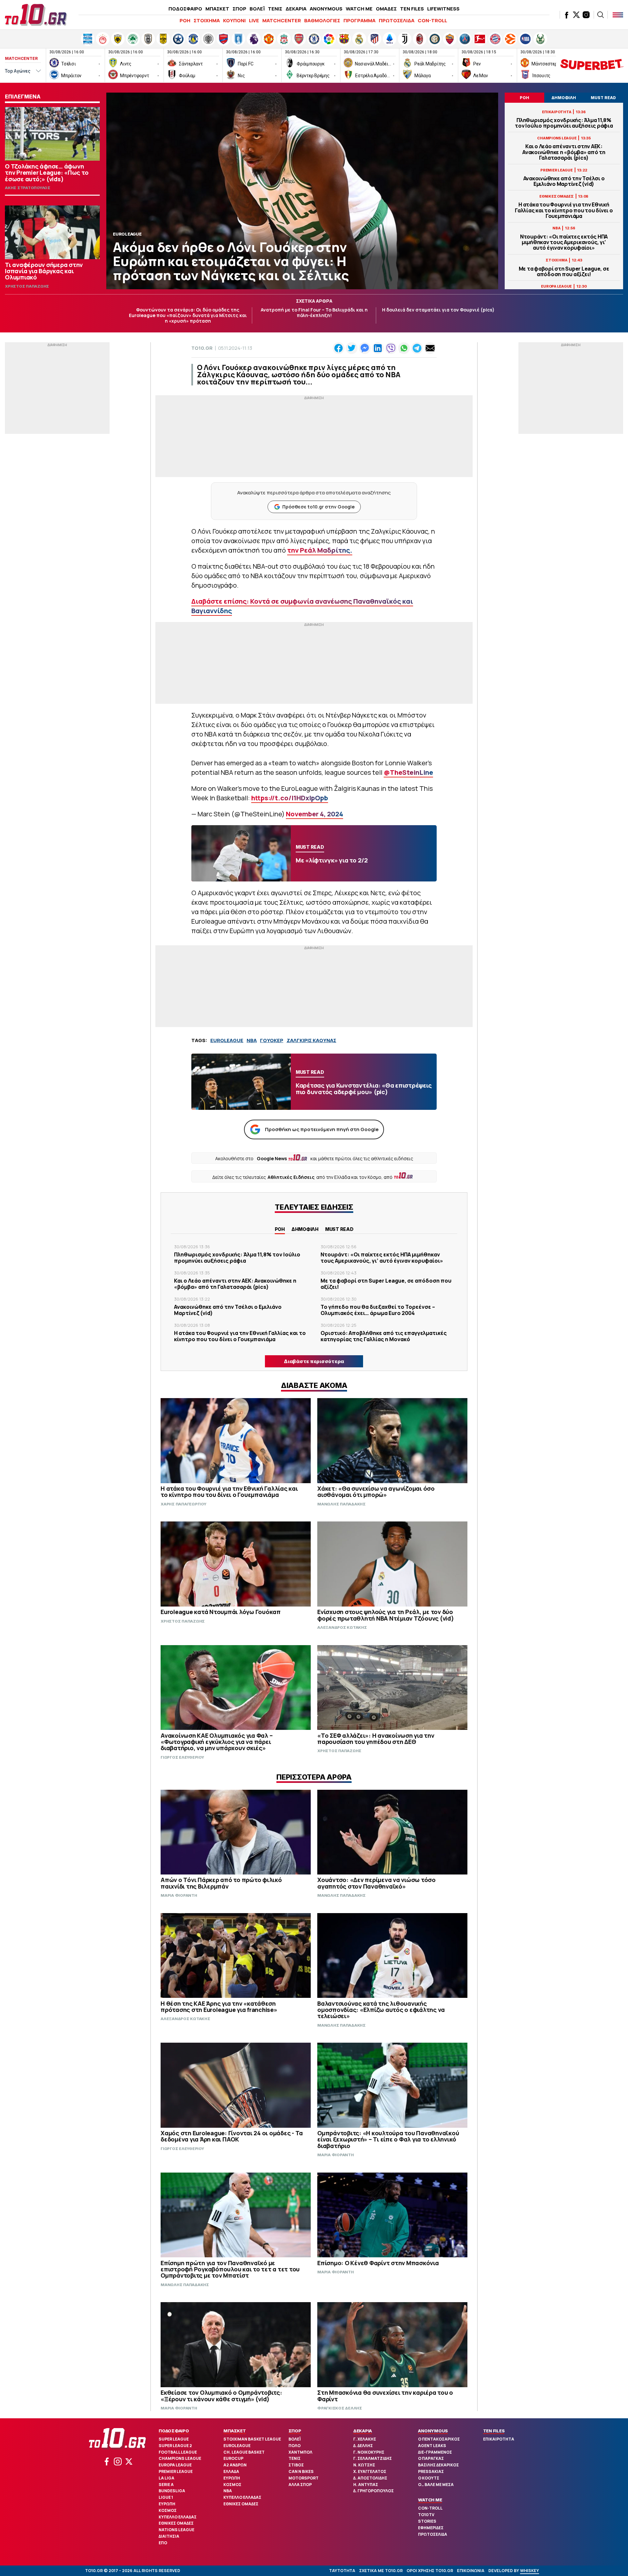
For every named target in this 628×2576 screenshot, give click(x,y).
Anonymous (433, 2431)
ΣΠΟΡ (239, 9)
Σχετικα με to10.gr (381, 2571)
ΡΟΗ (185, 20)
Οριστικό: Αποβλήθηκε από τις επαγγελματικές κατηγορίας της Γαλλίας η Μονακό (384, 1336)
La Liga (166, 2478)
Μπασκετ (235, 2431)
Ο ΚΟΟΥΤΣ (429, 2478)
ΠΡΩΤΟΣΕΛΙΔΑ (397, 20)
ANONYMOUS (326, 9)
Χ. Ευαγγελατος (370, 2471)
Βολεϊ (295, 2439)
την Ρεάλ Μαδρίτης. (320, 550)
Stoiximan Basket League (252, 2439)
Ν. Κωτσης (364, 2465)
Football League (178, 2452)
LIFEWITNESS (443, 9)
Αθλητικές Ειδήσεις (291, 1177)
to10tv (426, 2515)
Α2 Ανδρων (235, 2465)
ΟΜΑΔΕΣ (386, 9)
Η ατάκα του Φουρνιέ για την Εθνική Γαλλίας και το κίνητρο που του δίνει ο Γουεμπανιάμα (564, 210)
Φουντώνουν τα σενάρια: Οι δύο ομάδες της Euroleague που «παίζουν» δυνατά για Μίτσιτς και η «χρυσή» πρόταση (188, 315)
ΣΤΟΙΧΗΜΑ (207, 20)
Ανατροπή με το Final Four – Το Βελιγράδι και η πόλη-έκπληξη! (314, 312)
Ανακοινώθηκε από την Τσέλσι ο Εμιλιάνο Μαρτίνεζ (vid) (564, 181)
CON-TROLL (432, 20)
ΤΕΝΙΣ (275, 9)
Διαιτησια (169, 2536)
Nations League (176, 2530)
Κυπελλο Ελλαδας (178, 2517)
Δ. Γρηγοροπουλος (374, 2491)
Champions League (180, 2458)
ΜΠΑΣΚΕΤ (217, 9)
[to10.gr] (36, 15)
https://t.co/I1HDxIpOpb (290, 798)
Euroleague (237, 2446)
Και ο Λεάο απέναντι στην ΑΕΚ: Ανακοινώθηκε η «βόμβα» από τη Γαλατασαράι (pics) (564, 152)
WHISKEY (530, 2571)
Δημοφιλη (305, 1229)
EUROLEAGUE (227, 1040)
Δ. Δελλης (363, 2446)
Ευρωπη (167, 2504)
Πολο (295, 2446)
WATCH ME (359, 9)
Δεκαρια (363, 2431)
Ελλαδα (231, 2471)
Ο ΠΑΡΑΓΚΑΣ (431, 2458)
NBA (252, 1040)
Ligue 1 (166, 2497)
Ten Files (494, 2431)
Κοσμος (168, 2510)
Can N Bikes (301, 2471)
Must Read (339, 1229)
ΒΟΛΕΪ (257, 9)
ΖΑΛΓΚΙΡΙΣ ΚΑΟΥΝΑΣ (311, 1040)
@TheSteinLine (408, 772)
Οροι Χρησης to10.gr (430, 2571)
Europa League (175, 2465)
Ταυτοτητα (342, 2571)
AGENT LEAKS (432, 2446)
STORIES (427, 2521)
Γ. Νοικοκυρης (369, 2452)
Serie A (166, 2485)
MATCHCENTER (282, 20)
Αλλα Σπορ (300, 2485)
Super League (174, 2439)
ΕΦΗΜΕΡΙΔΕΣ (431, 2528)
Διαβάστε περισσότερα (314, 1361)
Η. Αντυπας (366, 2485)
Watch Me (430, 2500)
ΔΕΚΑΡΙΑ (296, 9)
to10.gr (202, 348)
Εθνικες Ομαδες (176, 2523)
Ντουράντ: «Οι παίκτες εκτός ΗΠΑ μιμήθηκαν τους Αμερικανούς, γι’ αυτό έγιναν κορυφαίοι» (564, 242)
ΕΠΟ (163, 2543)
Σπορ (295, 2431)
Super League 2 (175, 2446)
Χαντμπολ (300, 2452)
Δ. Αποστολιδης (370, 2478)
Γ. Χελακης (365, 2439)
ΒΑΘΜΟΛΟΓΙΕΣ (322, 20)
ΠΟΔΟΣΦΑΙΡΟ (185, 9)
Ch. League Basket (244, 2452)
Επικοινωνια (471, 2571)
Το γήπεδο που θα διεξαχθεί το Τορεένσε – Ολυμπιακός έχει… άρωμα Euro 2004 (378, 1310)
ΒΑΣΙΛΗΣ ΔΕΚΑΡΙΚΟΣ (438, 2465)
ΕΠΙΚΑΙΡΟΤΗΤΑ (499, 2439)
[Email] (430, 348)
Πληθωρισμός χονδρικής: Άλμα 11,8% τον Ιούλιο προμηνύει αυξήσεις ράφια (564, 123)
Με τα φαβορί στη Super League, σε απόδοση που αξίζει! (564, 272)
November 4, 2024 (314, 814)
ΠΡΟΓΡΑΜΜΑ (359, 20)
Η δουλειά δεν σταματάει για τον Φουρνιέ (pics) (438, 310)
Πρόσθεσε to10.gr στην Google (318, 507)
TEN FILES (412, 9)
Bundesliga (172, 2491)
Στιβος (296, 2465)
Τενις (295, 2458)
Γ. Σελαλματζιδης (373, 2458)
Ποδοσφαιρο (174, 2431)
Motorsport (304, 2478)
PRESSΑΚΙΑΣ (431, 2471)
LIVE (254, 20)
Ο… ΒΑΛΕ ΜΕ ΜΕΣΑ (436, 2485)
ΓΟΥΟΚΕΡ (272, 1040)
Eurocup (233, 2458)
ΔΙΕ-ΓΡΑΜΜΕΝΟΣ (435, 2452)
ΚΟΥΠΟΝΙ (234, 20)
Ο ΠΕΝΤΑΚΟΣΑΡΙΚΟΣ (439, 2439)
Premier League (176, 2471)
